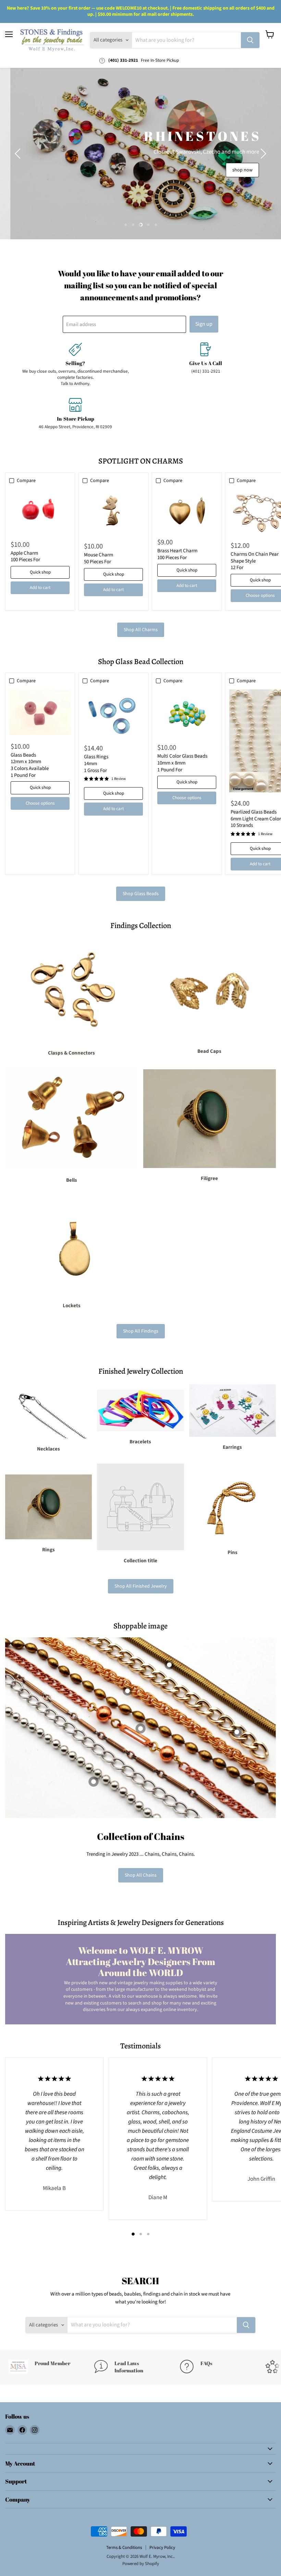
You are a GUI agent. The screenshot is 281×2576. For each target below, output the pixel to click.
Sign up (204, 324)
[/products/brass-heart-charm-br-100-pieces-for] (187, 510)
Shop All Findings (141, 1331)
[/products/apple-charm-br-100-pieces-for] (40, 511)
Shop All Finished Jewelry (141, 1586)
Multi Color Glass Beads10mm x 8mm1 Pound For (182, 763)
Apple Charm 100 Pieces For (25, 557)
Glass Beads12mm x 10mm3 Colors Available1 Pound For (30, 765)
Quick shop (40, 572)
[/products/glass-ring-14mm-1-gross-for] (113, 713)
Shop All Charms (141, 630)
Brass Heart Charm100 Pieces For (177, 554)
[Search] (250, 40)
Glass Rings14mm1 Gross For (96, 763)
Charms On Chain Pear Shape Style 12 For (255, 561)
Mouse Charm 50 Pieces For (99, 558)
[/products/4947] (187, 713)
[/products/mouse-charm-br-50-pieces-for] (113, 512)
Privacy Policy (162, 2548)
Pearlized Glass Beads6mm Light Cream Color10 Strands (256, 819)
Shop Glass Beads (141, 894)
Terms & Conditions (124, 2548)
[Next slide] (262, 154)
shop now (192, 180)
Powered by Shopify (141, 2564)
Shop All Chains (141, 1875)
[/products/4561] (40, 712)
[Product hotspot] (127, 1691)
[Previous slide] (19, 154)
